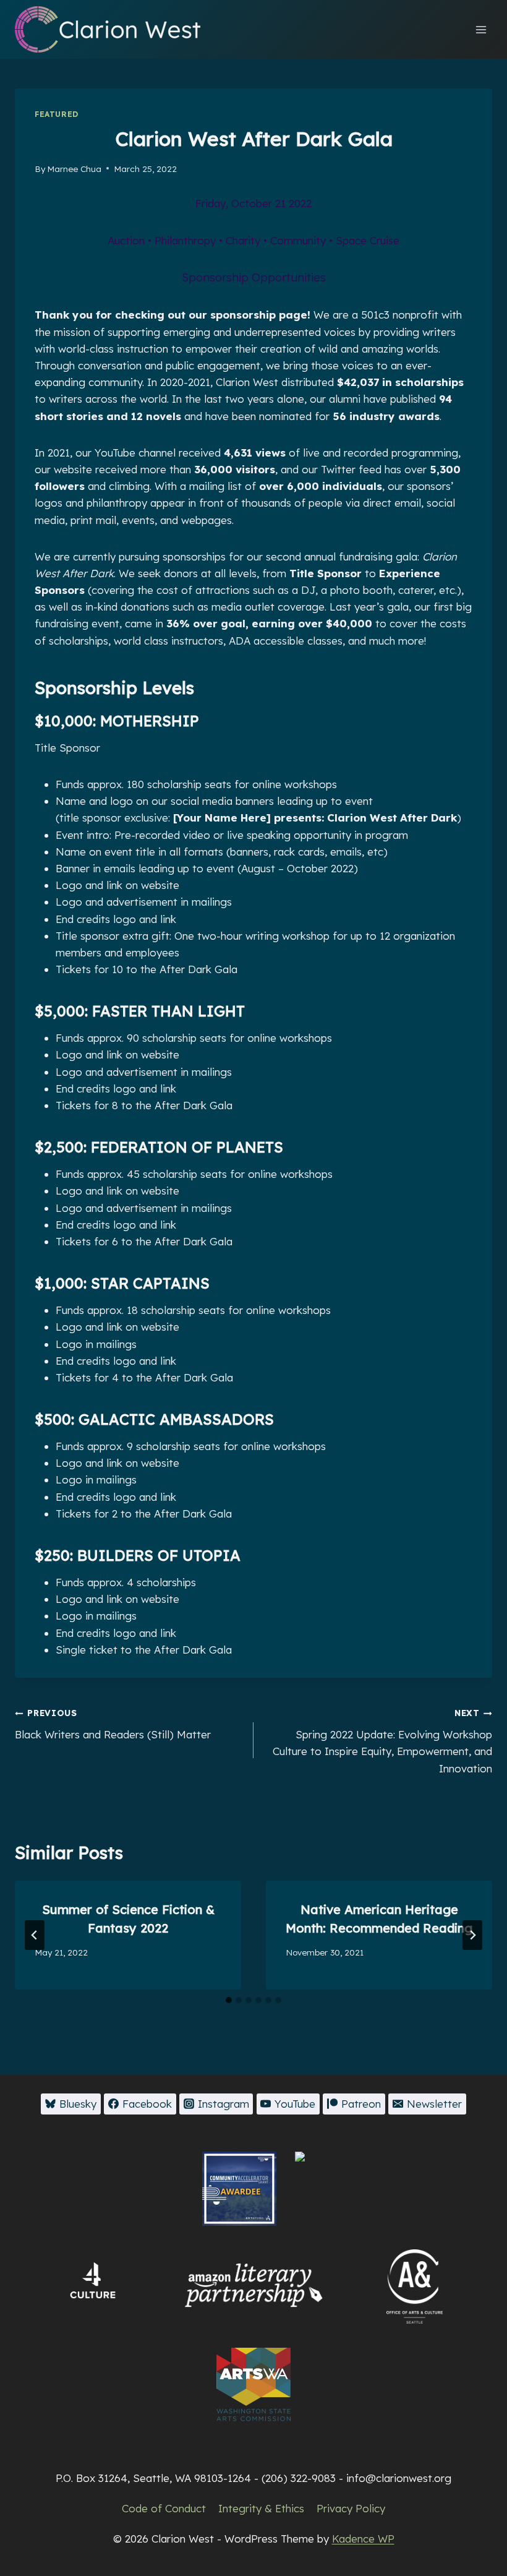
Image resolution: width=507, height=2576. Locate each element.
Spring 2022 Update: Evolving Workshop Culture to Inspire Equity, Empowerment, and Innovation (382, 1741)
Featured (57, 114)
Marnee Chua (74, 169)
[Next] (472, 1935)
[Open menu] (481, 29)
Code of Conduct (164, 2508)
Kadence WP (363, 2539)
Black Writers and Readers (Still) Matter (113, 1724)
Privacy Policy (351, 2508)
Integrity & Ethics (261, 2508)
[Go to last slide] (35, 1935)
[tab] (229, 2000)
